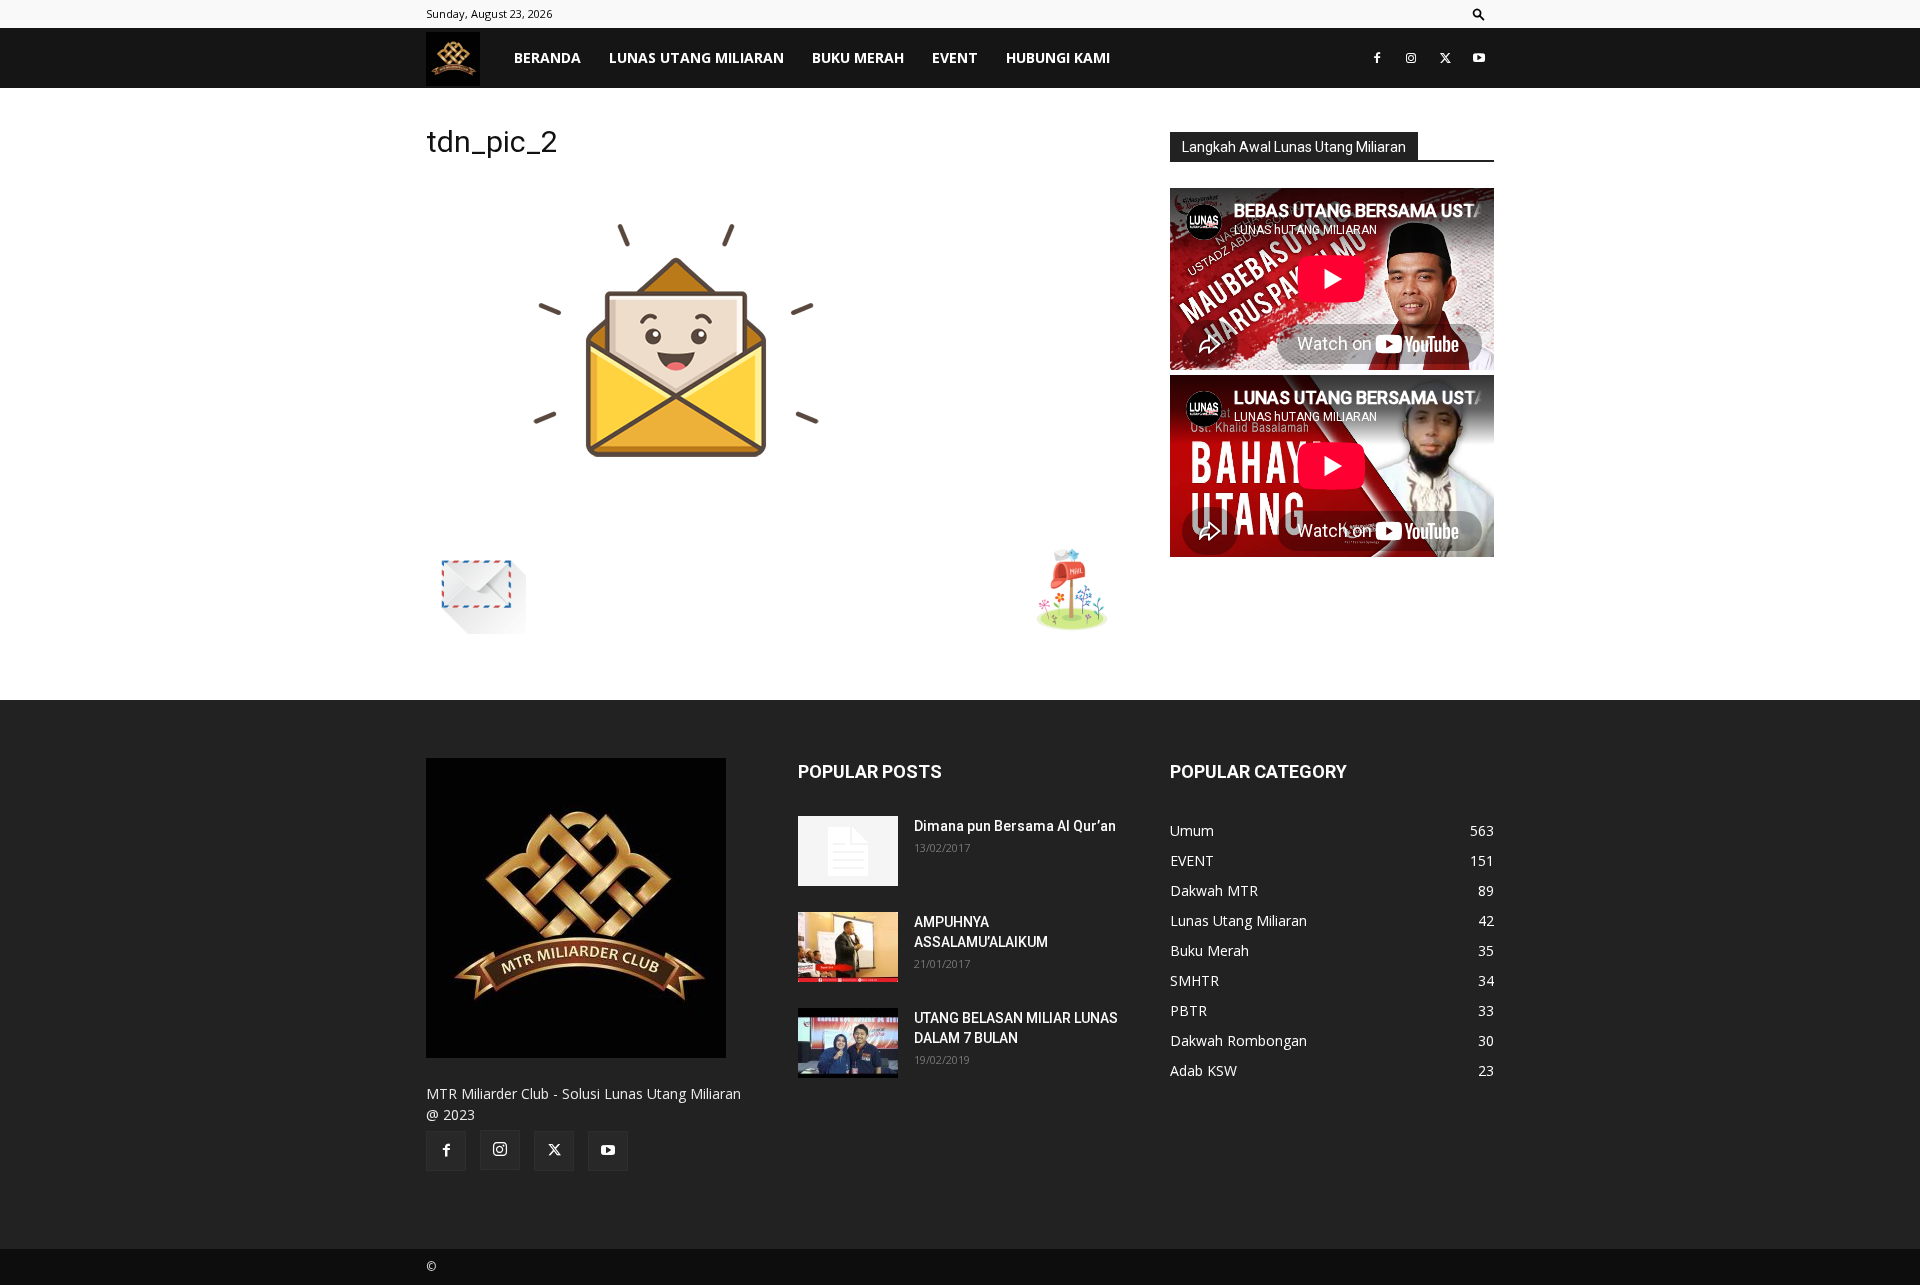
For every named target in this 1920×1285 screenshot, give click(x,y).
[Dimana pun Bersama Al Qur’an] (848, 851)
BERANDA (547, 57)
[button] (1479, 13)
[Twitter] (1445, 58)
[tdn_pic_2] (676, 513)
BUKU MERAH (858, 57)
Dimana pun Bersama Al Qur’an (1015, 826)
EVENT (955, 57)
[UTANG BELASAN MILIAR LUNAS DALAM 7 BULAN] (848, 1043)
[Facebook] (1377, 58)
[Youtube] (1479, 58)
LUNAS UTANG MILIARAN (696, 57)
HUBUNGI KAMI (1058, 57)
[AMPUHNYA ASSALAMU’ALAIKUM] (848, 947)
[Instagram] (1411, 58)
